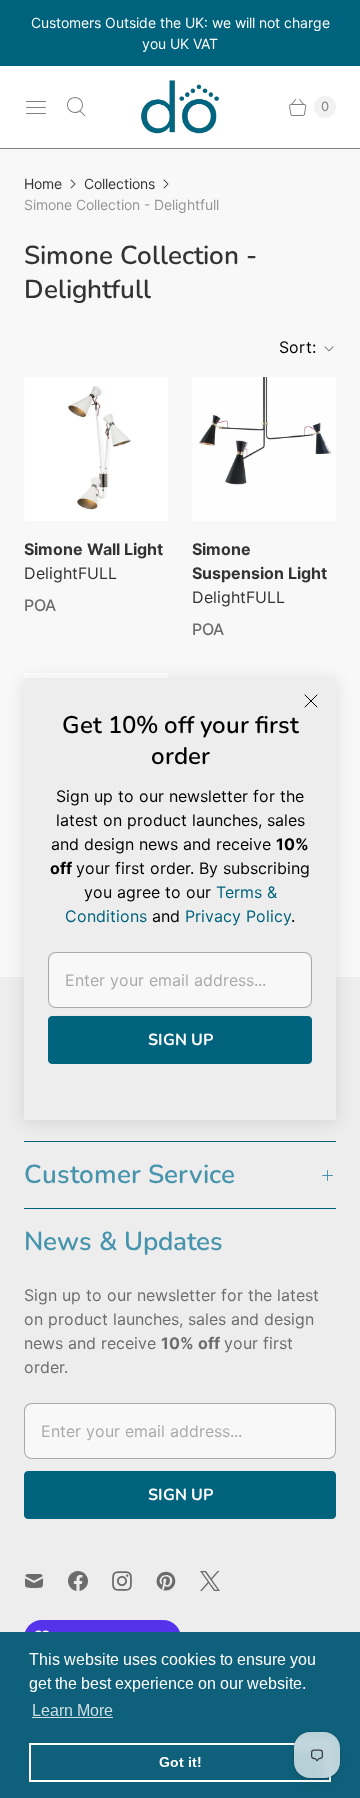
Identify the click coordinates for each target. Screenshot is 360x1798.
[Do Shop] (180, 107)
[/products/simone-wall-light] (96, 449)
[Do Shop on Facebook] (90, 1581)
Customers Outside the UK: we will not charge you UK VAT (180, 33)
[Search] (76, 107)
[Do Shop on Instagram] (134, 1581)
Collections (119, 183)
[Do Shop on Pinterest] (178, 1581)
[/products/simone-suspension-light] (264, 449)
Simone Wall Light (93, 549)
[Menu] (36, 107)
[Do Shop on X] (222, 1581)
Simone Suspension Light (259, 561)
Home (43, 183)
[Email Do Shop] (46, 1581)
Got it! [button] (180, 1762)
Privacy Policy (238, 916)
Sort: (291, 347)
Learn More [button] (72, 1710)
